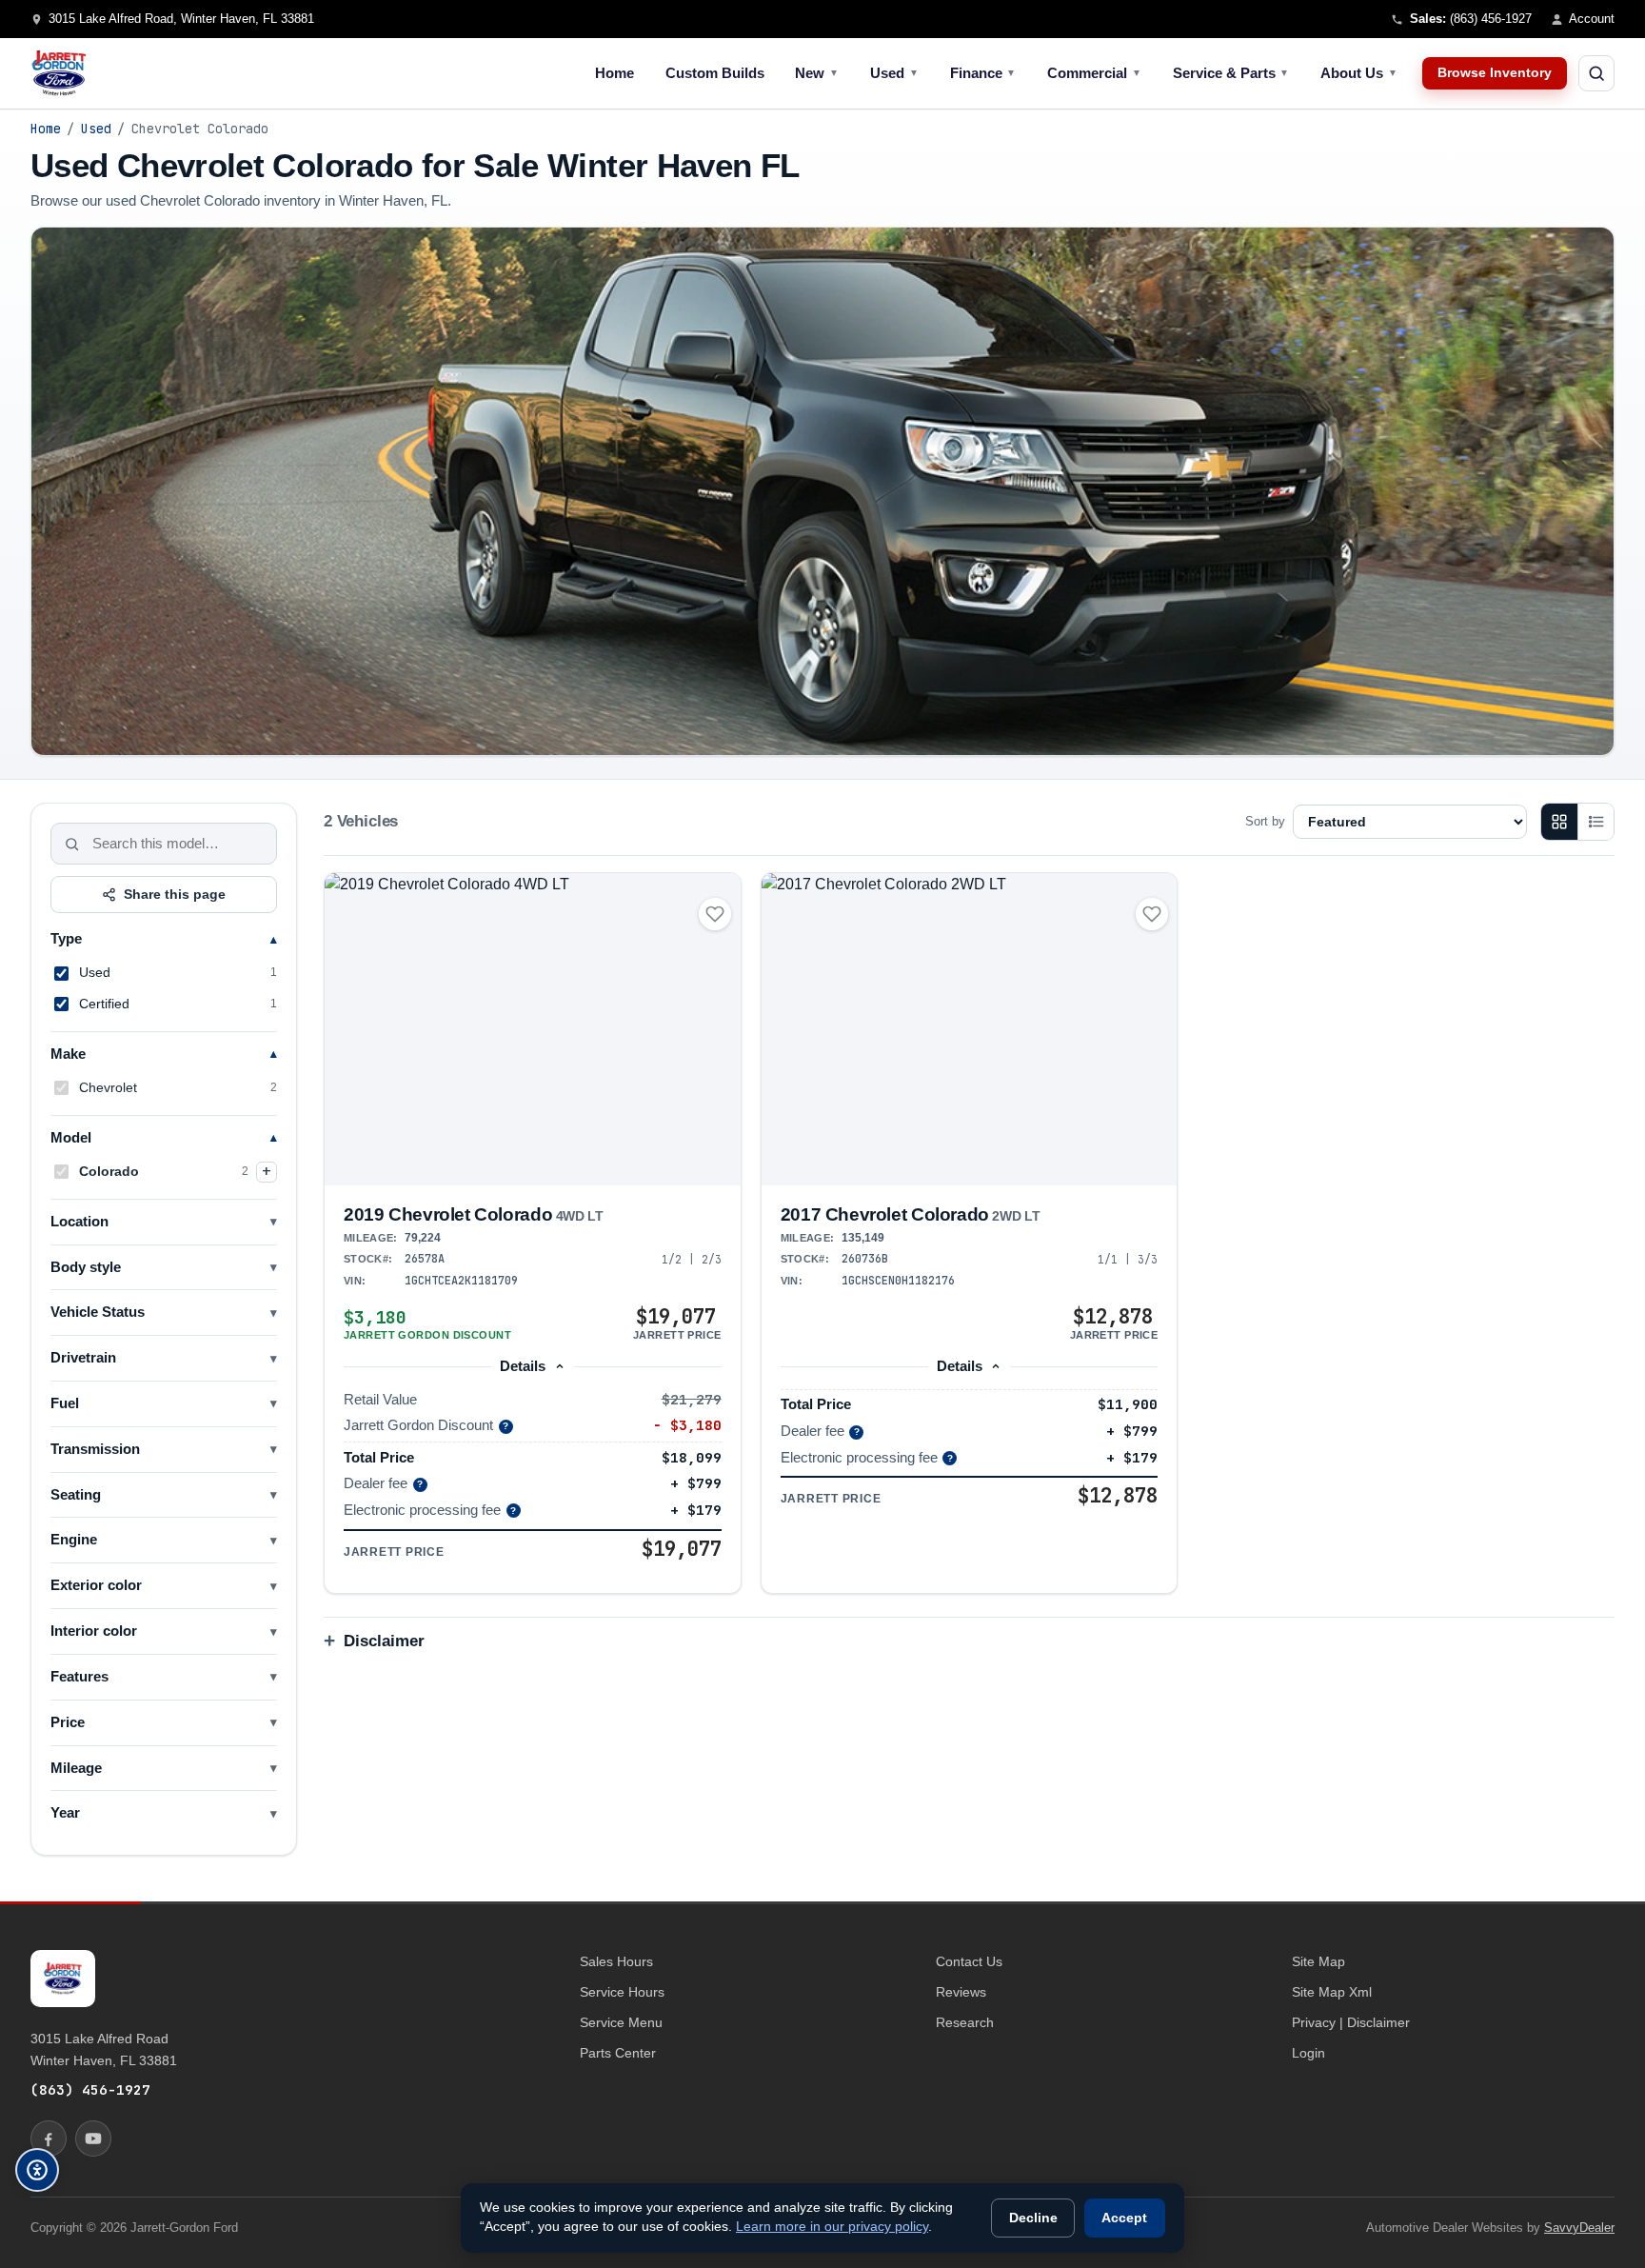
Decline (1033, 2218)
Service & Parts (1231, 73)
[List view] (1595, 822)
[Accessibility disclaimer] (37, 2170)
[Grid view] (1559, 822)
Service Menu (621, 2022)
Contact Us (969, 1961)
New (817, 73)
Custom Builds (715, 73)
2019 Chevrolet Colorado (473, 1214)
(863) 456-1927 (90, 2089)
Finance (983, 73)
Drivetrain (83, 1358)
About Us (1359, 73)
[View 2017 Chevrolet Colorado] (970, 1029)
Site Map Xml (1332, 1992)
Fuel (65, 1403)
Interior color (94, 1631)
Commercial (1094, 73)
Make (68, 1054)
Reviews (961, 1992)
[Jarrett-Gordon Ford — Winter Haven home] (59, 73)
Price (68, 1722)
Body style (86, 1267)
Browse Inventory (1495, 73)
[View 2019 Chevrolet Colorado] (533, 1029)
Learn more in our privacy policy (832, 2227)
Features (79, 1677)
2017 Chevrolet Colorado (910, 1214)
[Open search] (1596, 73)
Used (894, 73)
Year (65, 1813)
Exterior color (96, 1585)
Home (614, 73)
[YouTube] (93, 2139)
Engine (74, 1540)
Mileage (76, 1768)
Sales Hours (616, 1961)
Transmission (95, 1449)
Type (66, 939)
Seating (76, 1495)
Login (1308, 2053)
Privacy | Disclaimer (1351, 2022)
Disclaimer (384, 1641)
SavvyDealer (1579, 2228)
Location (79, 1222)
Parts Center (618, 2053)
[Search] (72, 844)
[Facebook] (49, 2139)
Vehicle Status (98, 1312)
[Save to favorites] (715, 914)
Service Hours (622, 1992)
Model (71, 1138)
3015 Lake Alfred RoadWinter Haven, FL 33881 (104, 2049)
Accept (1124, 2218)
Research (965, 2022)
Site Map (1318, 1961)
